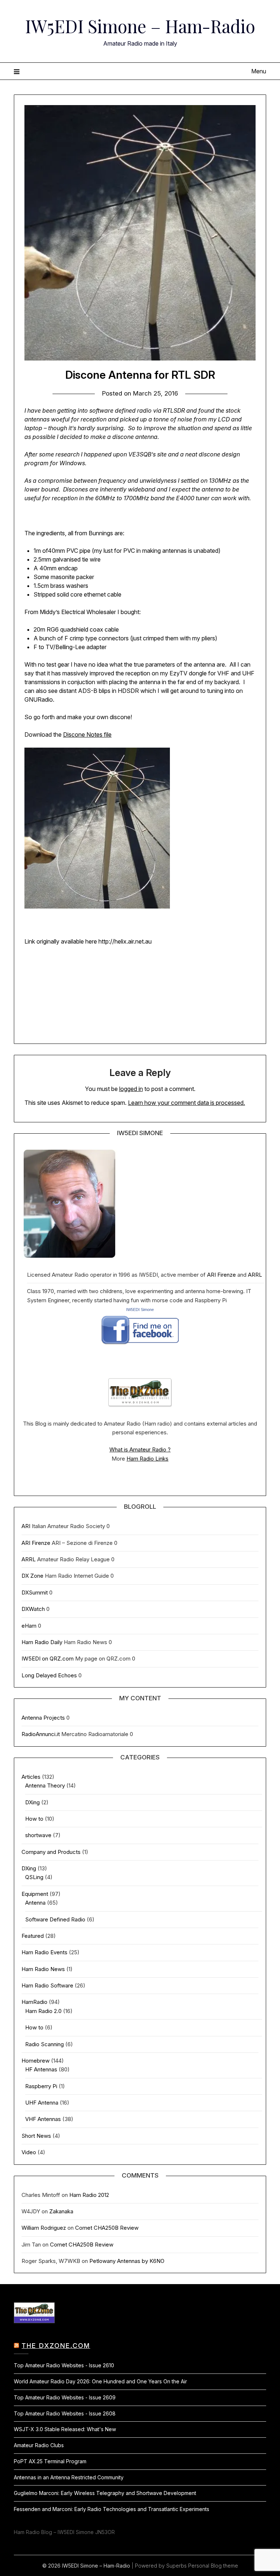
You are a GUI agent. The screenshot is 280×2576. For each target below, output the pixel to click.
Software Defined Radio (55, 1919)
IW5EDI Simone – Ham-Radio (140, 26)
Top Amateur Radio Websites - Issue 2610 (64, 2365)
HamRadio (34, 2002)
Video (29, 2152)
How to (34, 1819)
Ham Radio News (43, 1969)
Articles (31, 1777)
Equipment (35, 1894)
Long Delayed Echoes (49, 1675)
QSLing (34, 1877)
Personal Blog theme (213, 2566)
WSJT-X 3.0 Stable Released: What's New (65, 2429)
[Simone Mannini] (140, 1347)
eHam (29, 1626)
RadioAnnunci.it (41, 1734)
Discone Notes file (87, 734)
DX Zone (32, 1576)
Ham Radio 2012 (89, 2195)
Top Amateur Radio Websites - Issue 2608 (65, 2413)
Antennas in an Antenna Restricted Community (69, 2477)
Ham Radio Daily (42, 1642)
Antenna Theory (45, 1786)
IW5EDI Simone (140, 1310)
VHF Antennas (43, 2119)
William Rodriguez (44, 2228)
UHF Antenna (42, 2103)
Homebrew (36, 2061)
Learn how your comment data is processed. (186, 1103)
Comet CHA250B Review (107, 2228)
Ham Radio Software (47, 1985)
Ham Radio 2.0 (43, 2011)
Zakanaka (61, 2211)
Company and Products (51, 1852)
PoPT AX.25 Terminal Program (50, 2461)
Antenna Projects (43, 1718)
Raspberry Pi (41, 2086)
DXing (32, 1802)
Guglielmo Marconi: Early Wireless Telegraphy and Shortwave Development (105, 2493)
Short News (36, 2136)
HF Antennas (41, 2069)
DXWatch (33, 1609)
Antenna (35, 1903)
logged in (131, 1089)
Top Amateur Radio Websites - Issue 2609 (65, 2397)
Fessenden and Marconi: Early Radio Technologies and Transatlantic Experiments (112, 2509)
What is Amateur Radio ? (140, 1449)
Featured (33, 1936)
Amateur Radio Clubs (39, 2445)
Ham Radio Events (44, 1952)
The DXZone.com (56, 2346)
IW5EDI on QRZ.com (48, 1659)
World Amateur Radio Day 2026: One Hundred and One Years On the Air (100, 2381)
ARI (26, 1526)
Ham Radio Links (147, 1459)
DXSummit (35, 1592)
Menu (258, 71)
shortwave (38, 1835)
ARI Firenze (221, 1275)
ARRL (255, 1275)
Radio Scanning (44, 2044)
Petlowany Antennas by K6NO (127, 2261)
